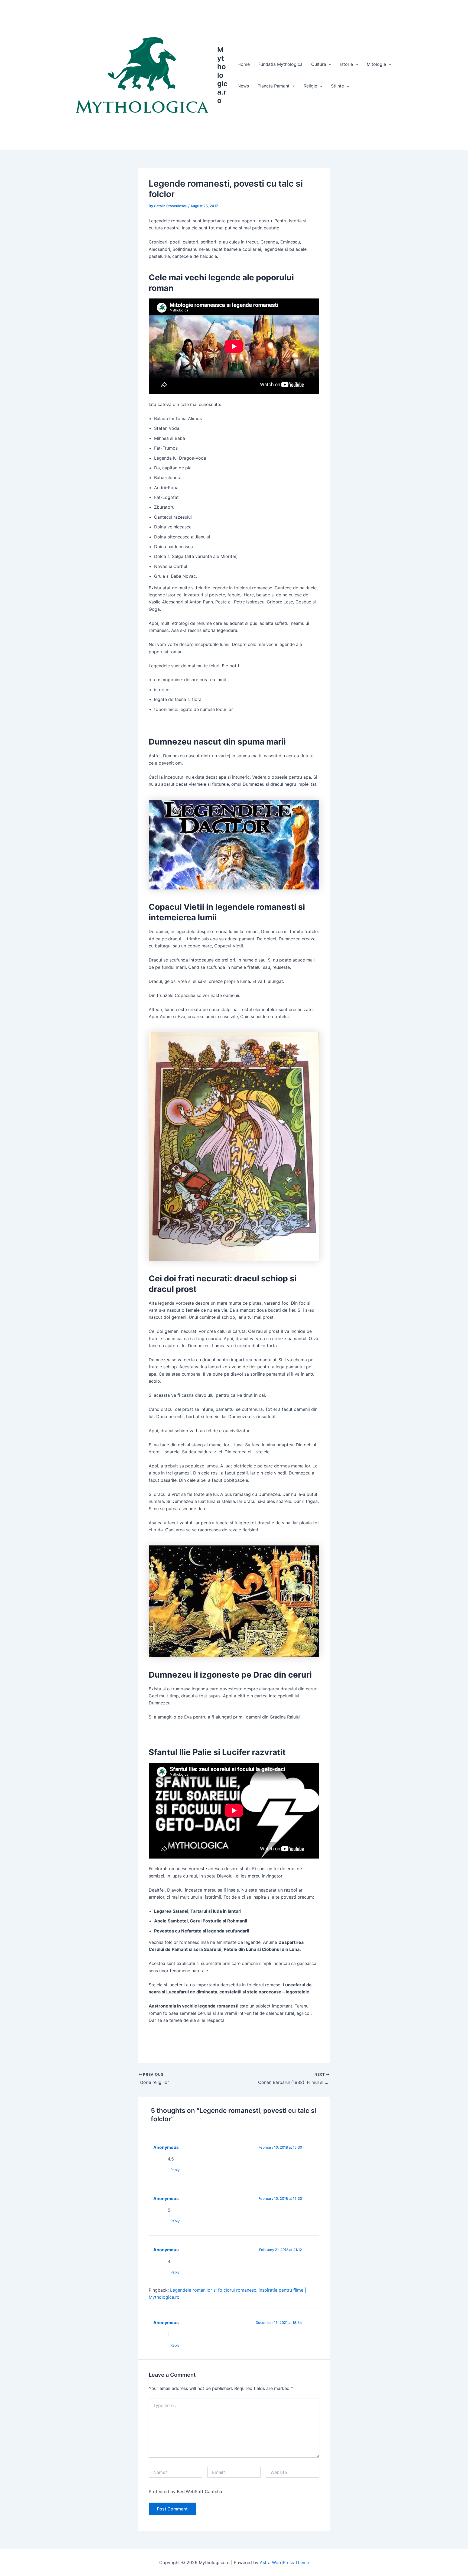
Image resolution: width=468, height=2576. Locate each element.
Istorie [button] (347, 64)
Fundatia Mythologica (280, 64)
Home (244, 64)
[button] (329, 64)
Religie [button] (310, 86)
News (243, 86)
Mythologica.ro (222, 75)
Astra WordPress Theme (284, 2562)
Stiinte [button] (337, 86)
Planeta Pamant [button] (274, 86)
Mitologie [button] (376, 64)
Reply (175, 2170)
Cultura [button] (319, 64)
